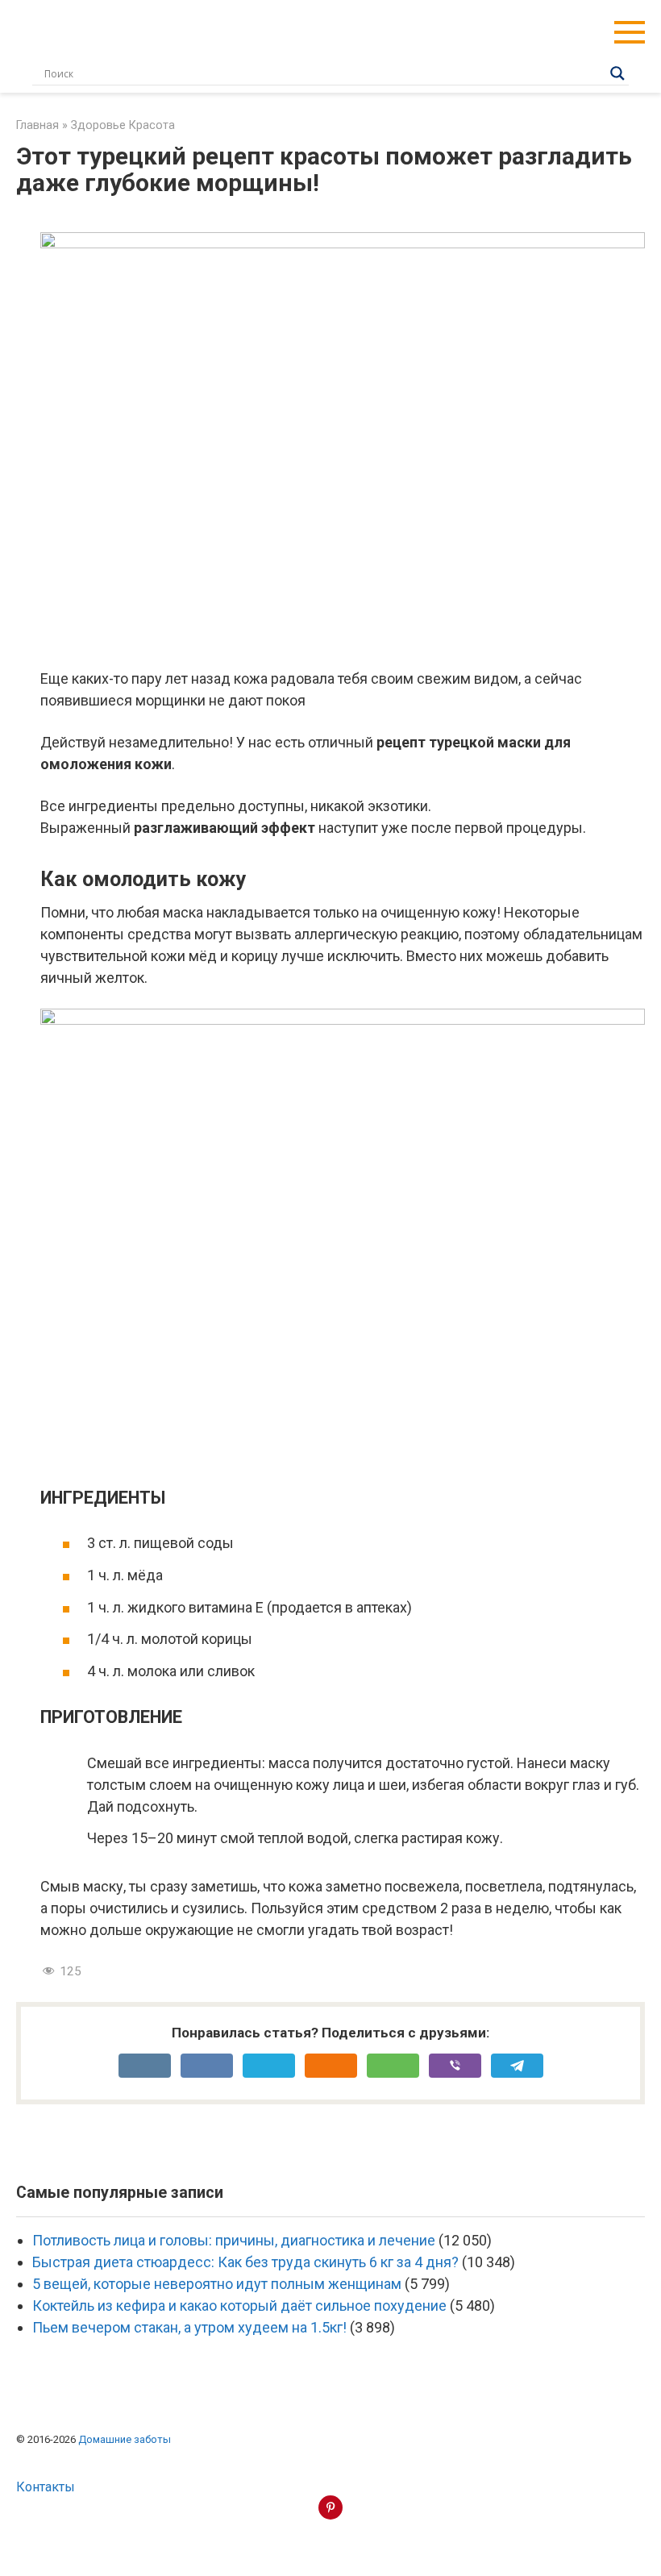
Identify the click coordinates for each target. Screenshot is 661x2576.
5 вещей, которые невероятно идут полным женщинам (217, 2284)
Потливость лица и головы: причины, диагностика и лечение (234, 2240)
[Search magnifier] (617, 73)
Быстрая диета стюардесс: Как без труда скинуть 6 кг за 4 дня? (245, 2262)
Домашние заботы (125, 2439)
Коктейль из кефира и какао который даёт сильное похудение (239, 2305)
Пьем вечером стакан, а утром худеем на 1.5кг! (189, 2327)
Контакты (46, 2487)
